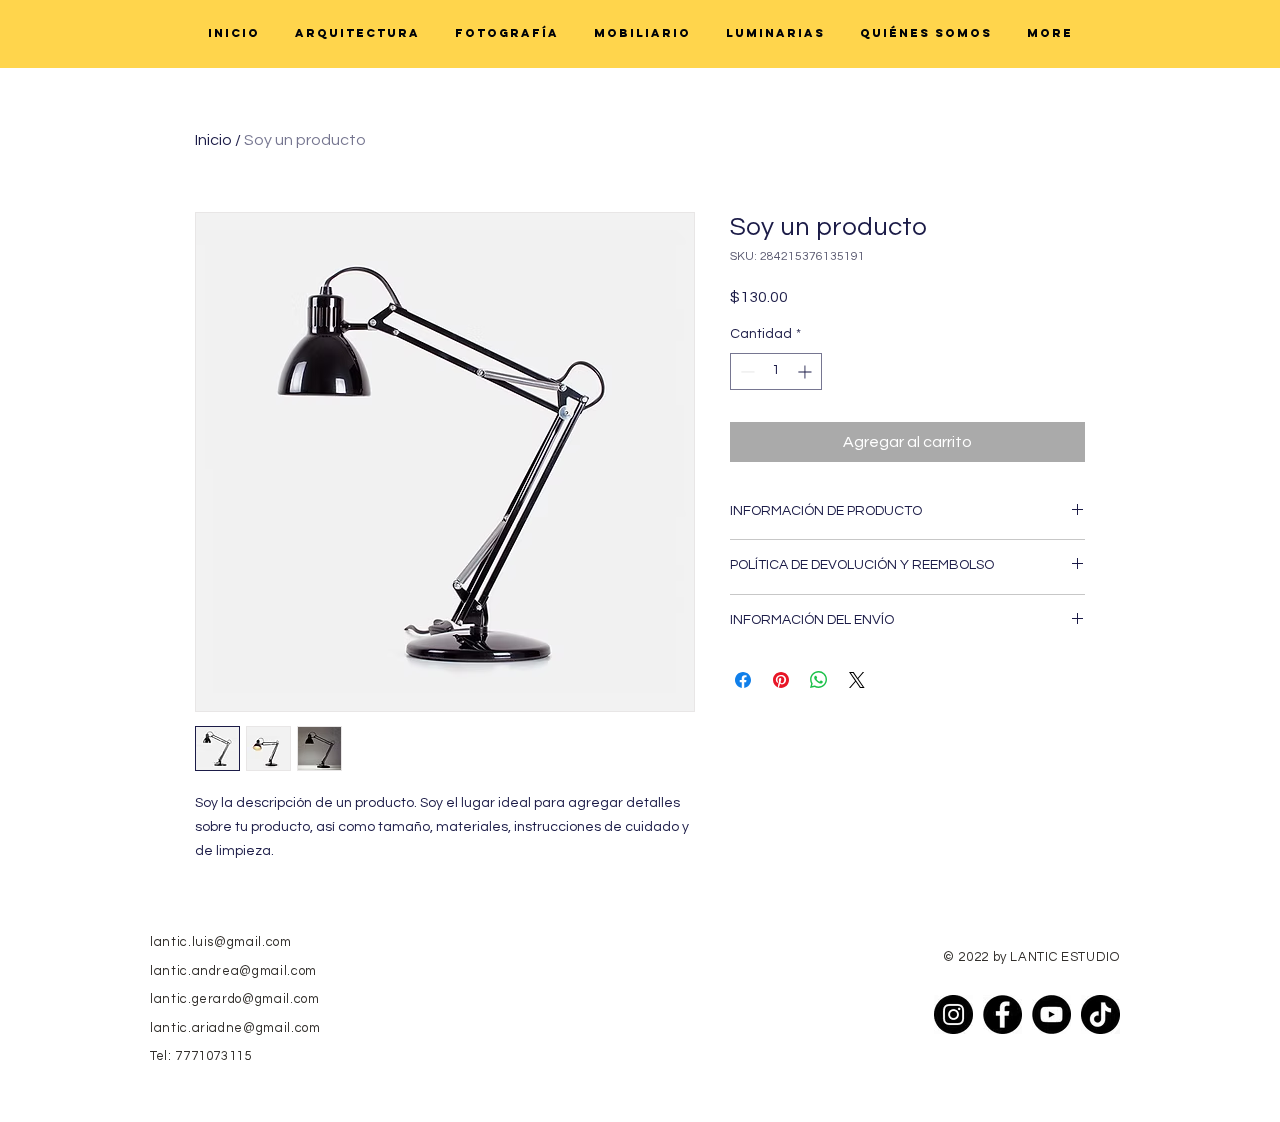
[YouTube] (1051, 1014)
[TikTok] (1100, 1014)
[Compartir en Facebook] (743, 680)
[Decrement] (745, 371)
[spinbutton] (776, 371)
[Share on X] (857, 680)
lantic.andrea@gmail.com (233, 971)
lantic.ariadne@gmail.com (235, 1028)
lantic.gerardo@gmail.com (235, 999)
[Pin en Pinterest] (781, 680)
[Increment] (806, 371)
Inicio (213, 140)
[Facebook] (1002, 1014)
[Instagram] (953, 1014)
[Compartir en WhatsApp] (819, 680)
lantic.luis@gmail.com (221, 942)
